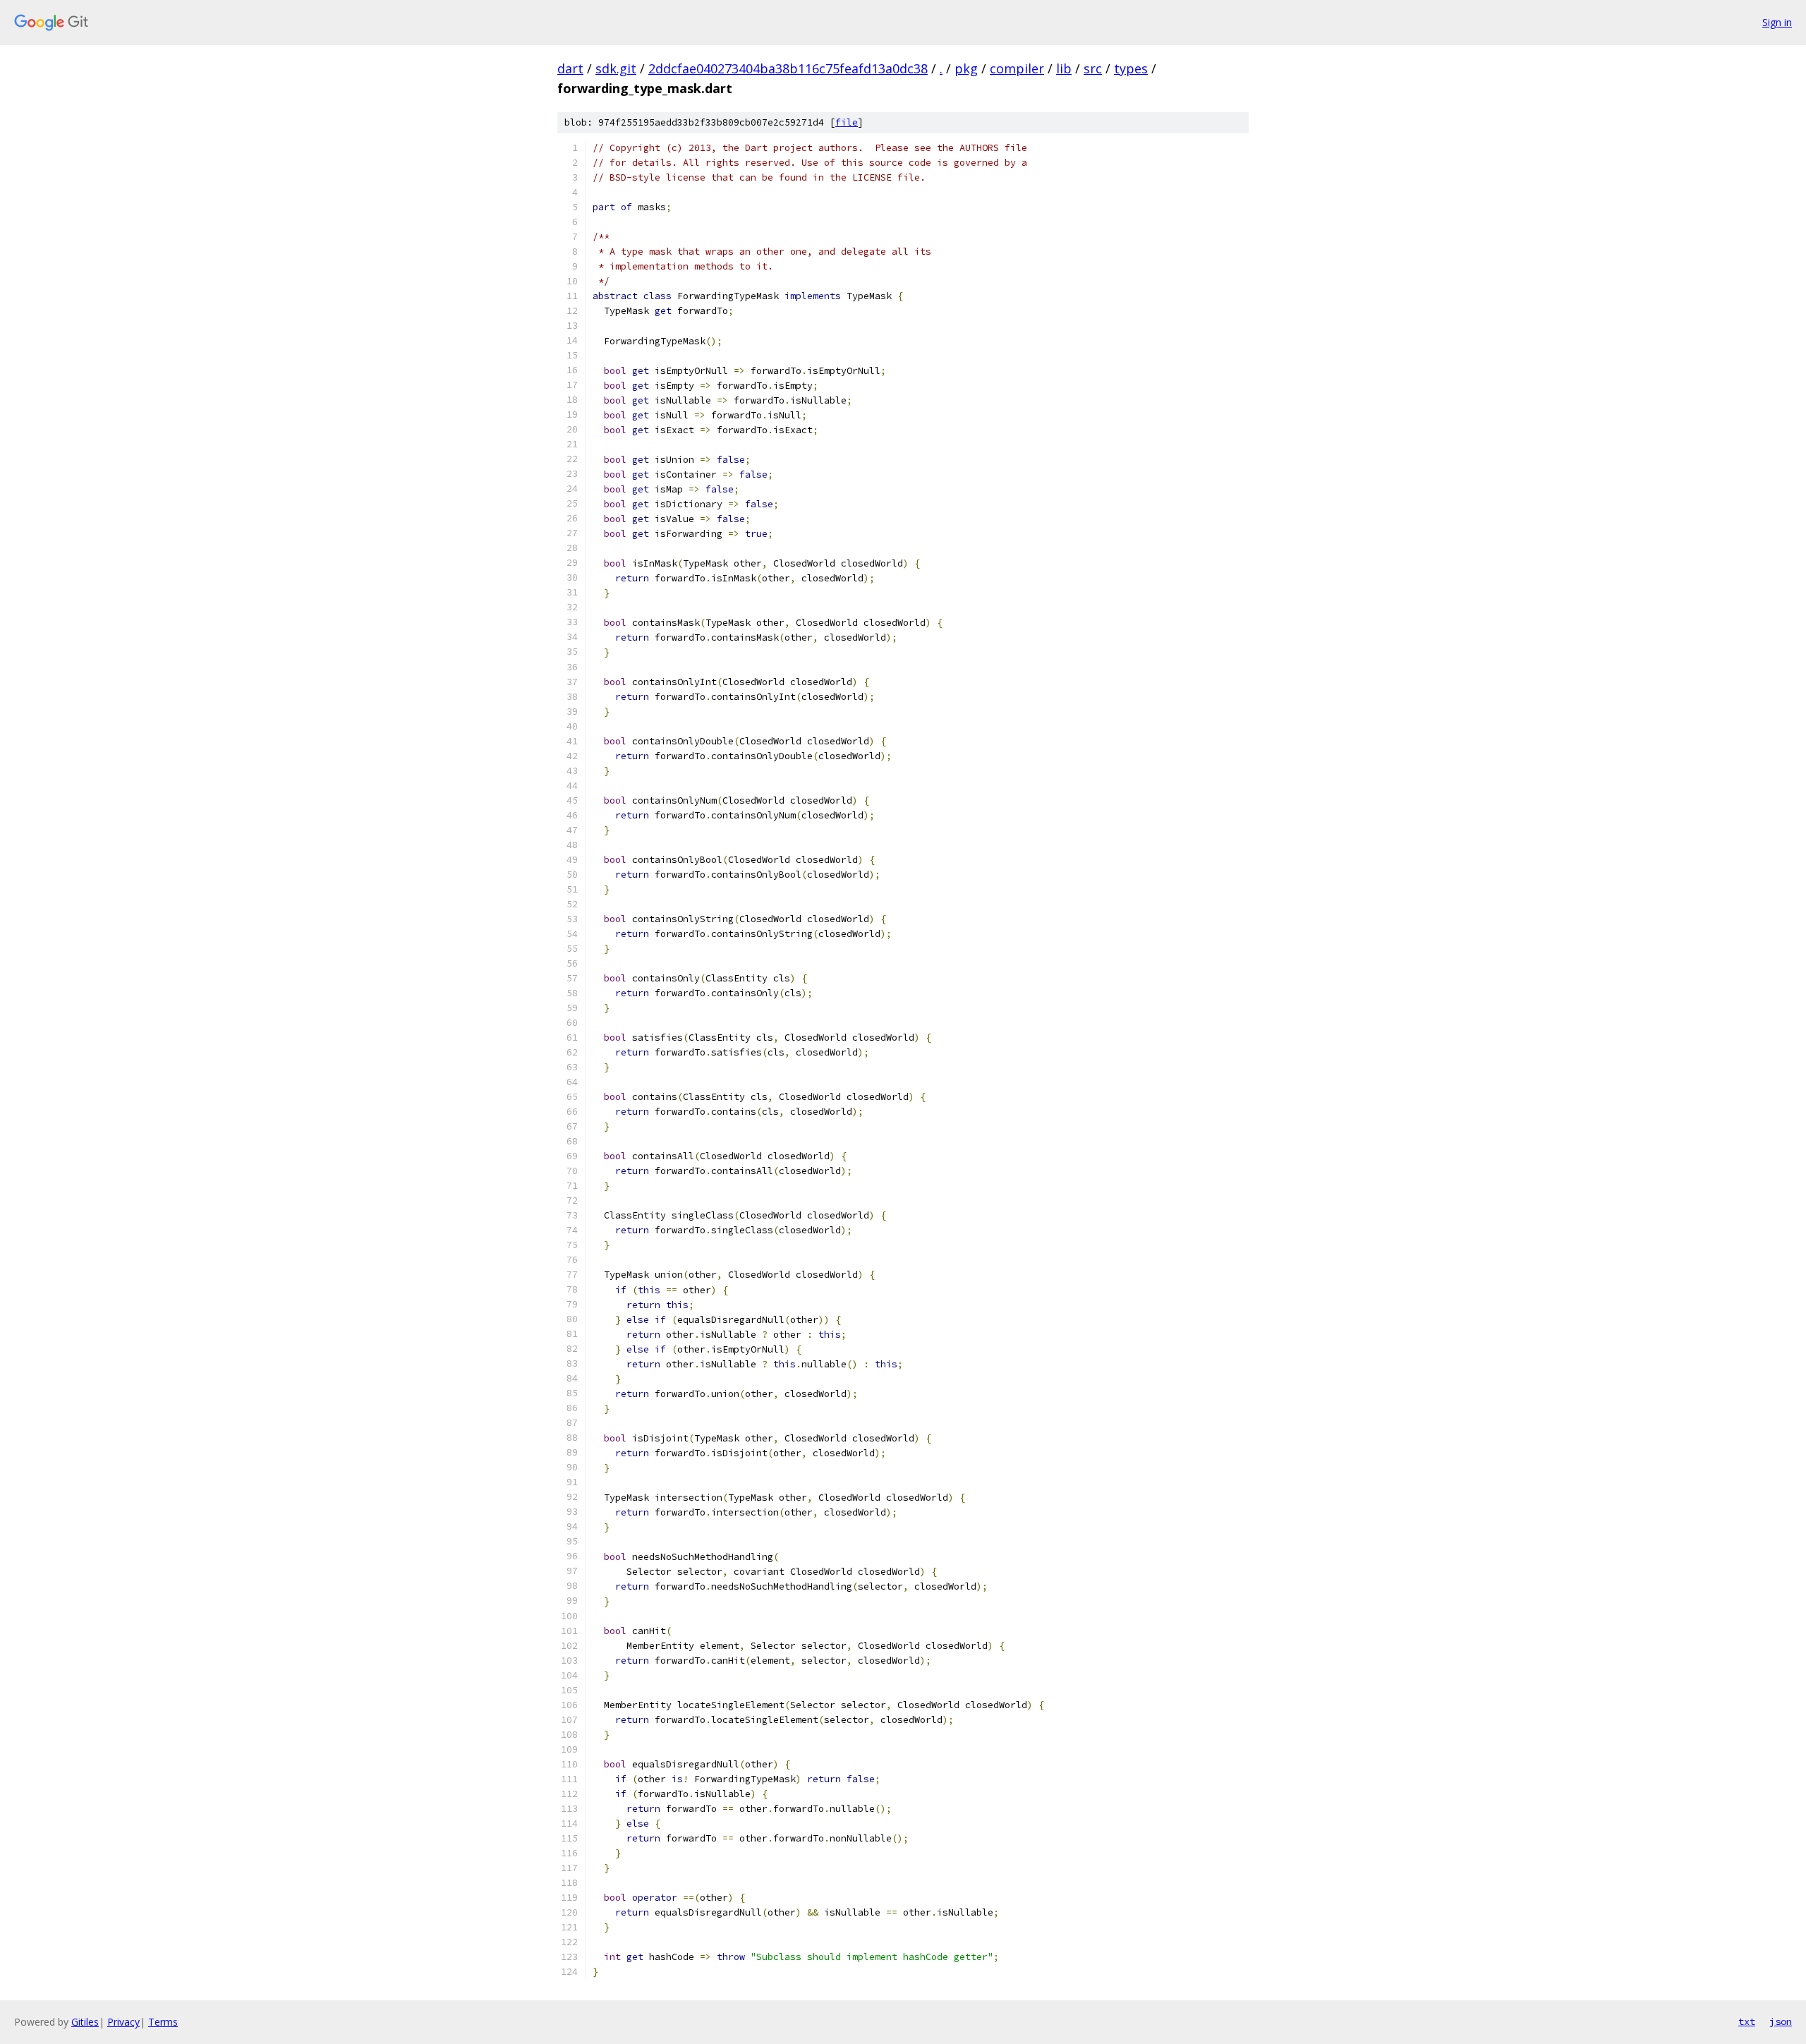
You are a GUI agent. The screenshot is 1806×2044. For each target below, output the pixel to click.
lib (1064, 68)
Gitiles (85, 2022)
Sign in (1777, 22)
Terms (163, 2022)
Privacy (123, 2022)
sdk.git (616, 68)
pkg (966, 68)
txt (1747, 2021)
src (1093, 68)
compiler (1017, 68)
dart (570, 68)
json (1781, 2021)
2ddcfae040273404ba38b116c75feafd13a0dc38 (788, 68)
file (847, 122)
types (1131, 68)
